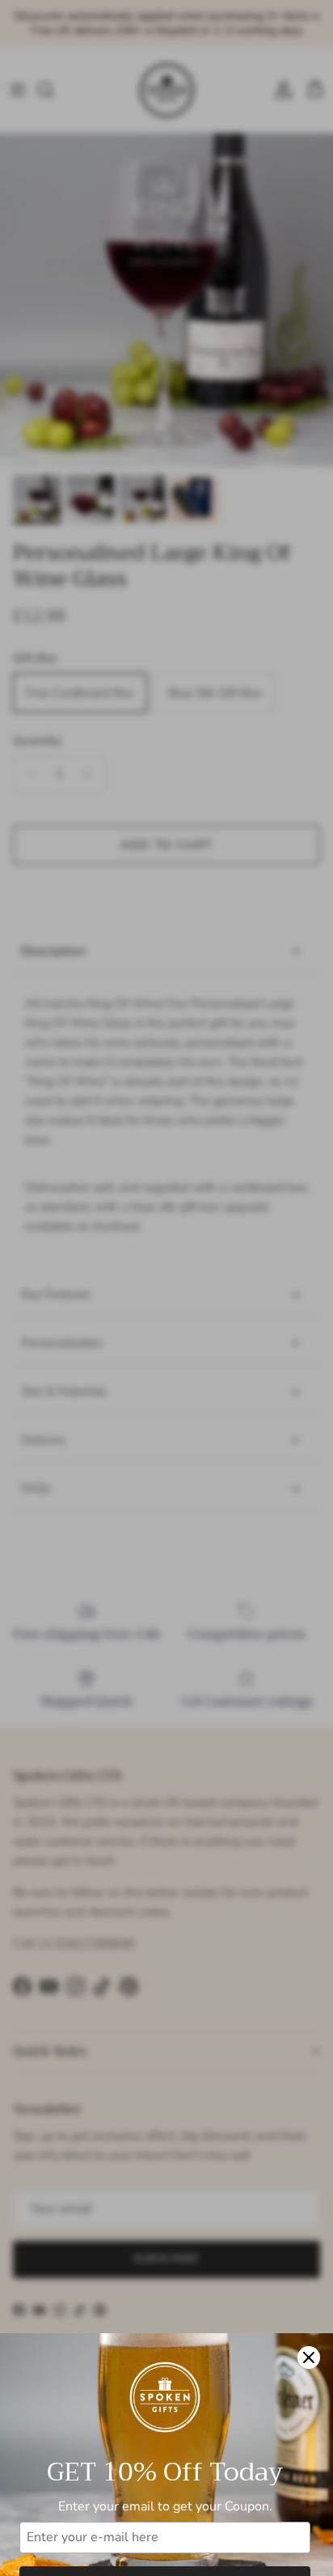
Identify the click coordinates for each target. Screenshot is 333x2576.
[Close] (309, 2357)
